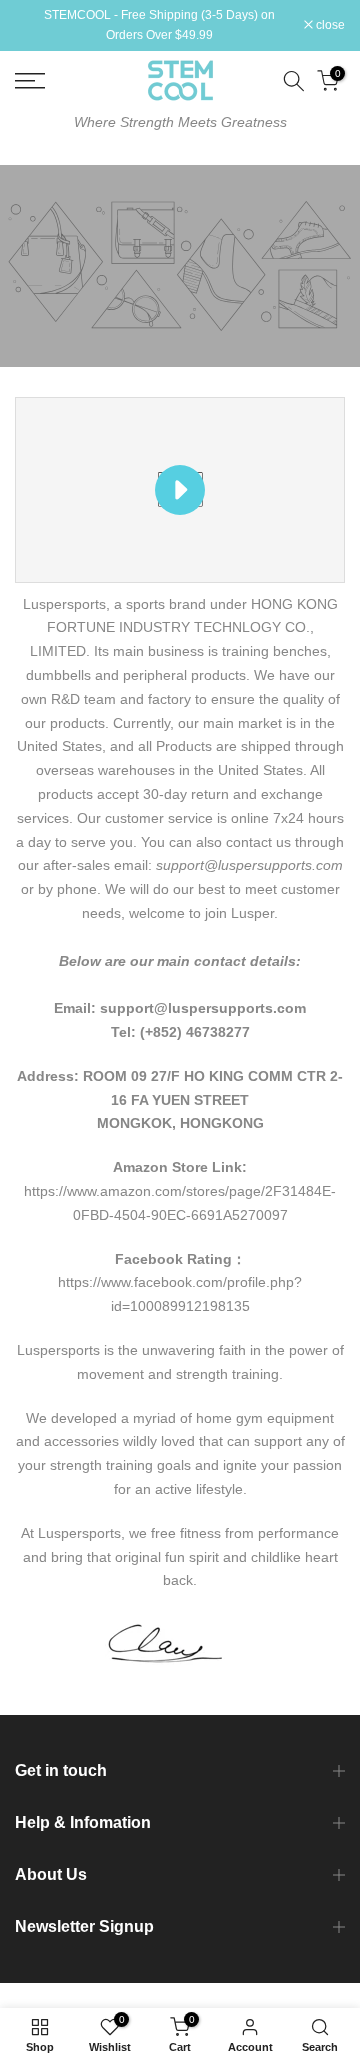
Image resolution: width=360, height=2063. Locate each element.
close (329, 25)
